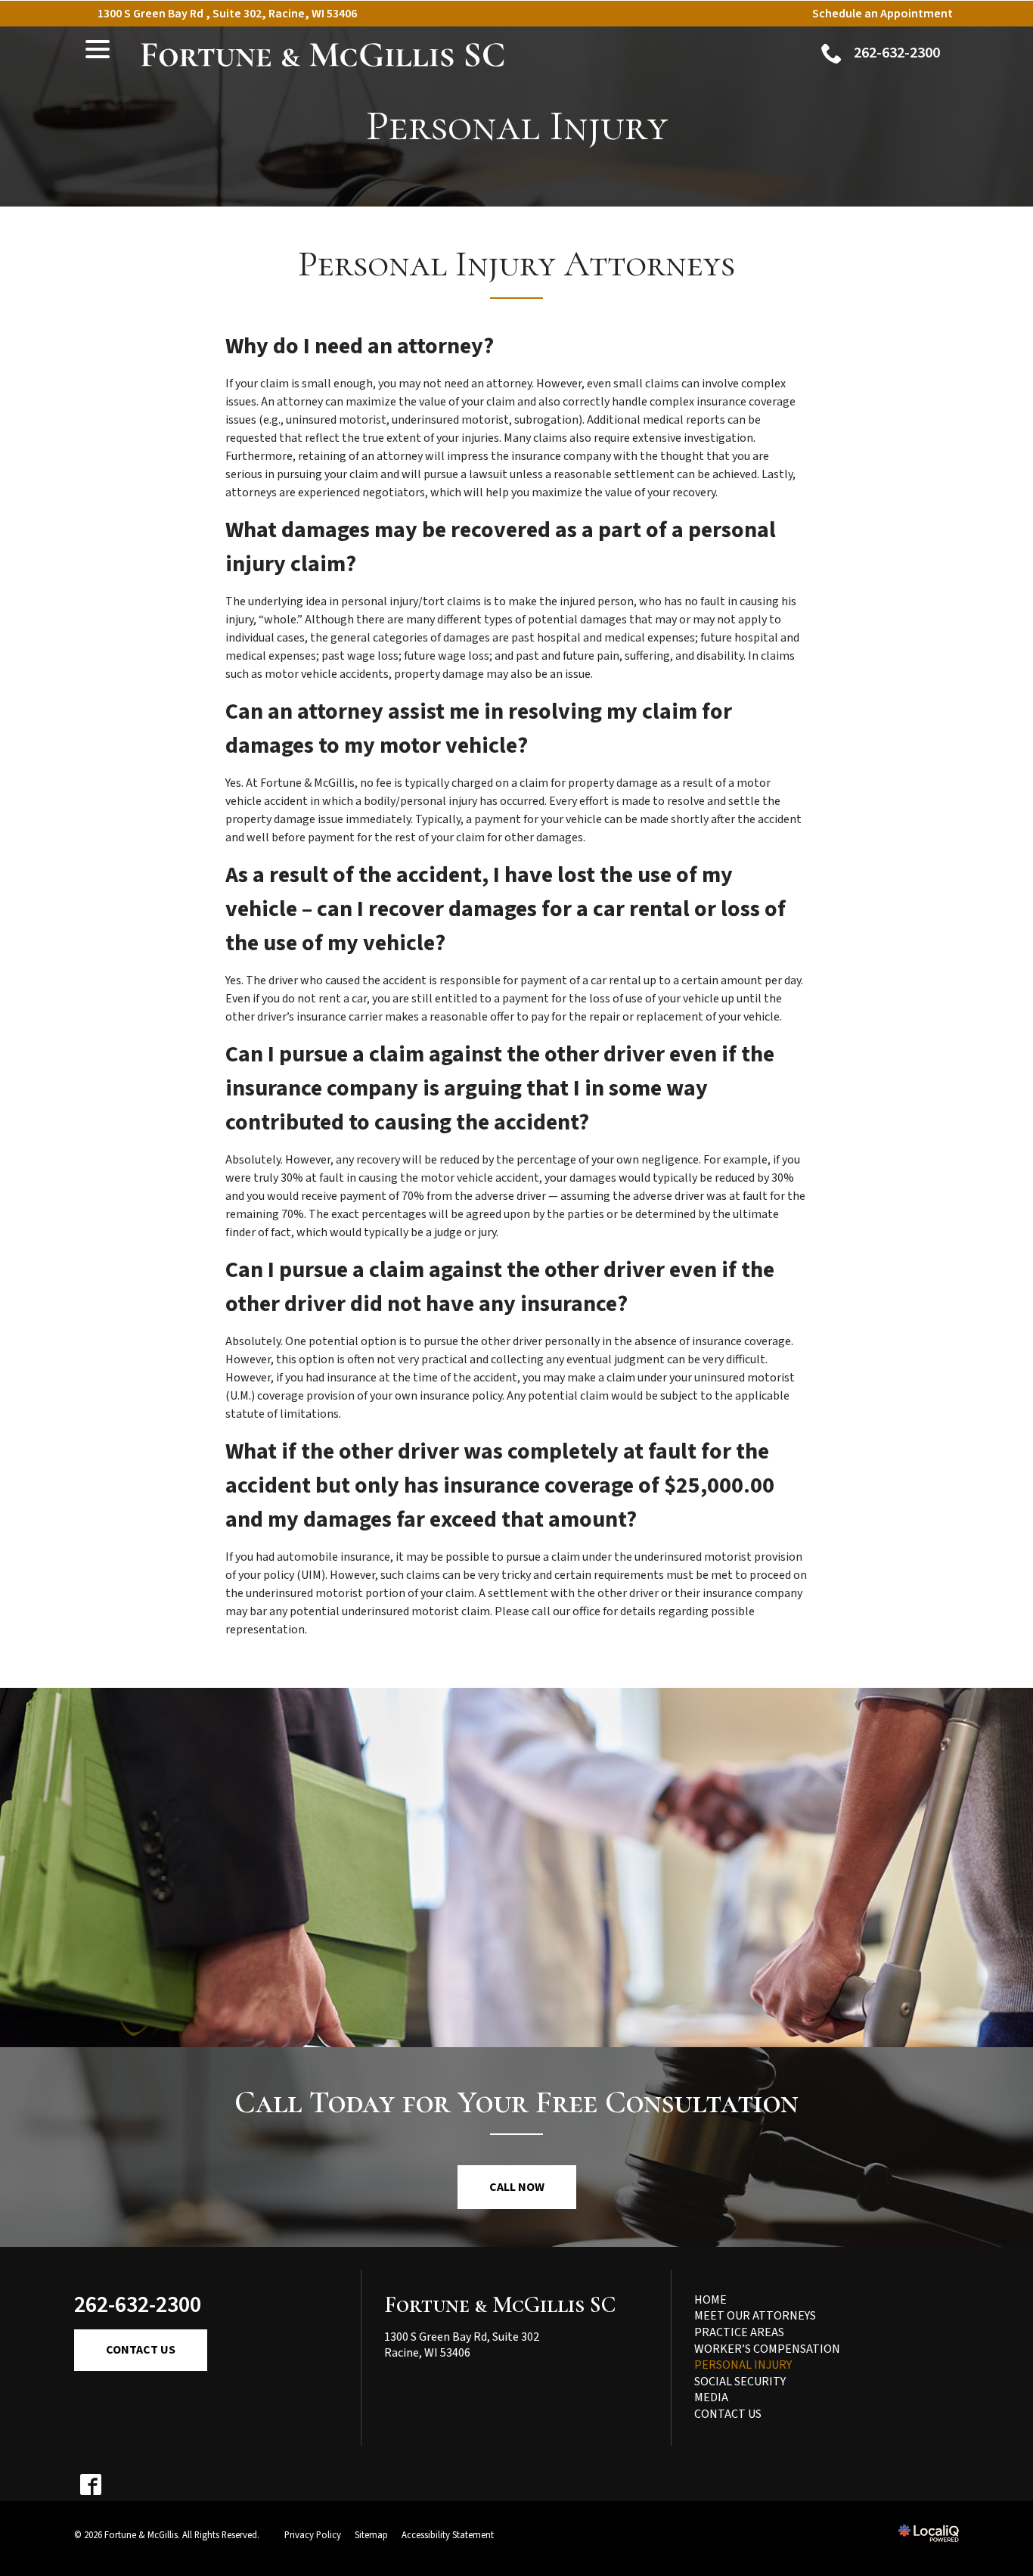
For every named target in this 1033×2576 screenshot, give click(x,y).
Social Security (740, 2382)
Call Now (517, 2187)
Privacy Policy (313, 2535)
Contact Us (141, 2350)
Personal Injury (517, 126)
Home (710, 2300)
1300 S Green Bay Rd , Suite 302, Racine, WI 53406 (227, 14)
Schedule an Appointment (883, 14)
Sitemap (371, 2535)
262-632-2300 (138, 2305)
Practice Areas (739, 2332)
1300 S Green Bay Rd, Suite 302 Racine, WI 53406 (462, 2345)
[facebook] (90, 2485)
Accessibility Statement (448, 2535)
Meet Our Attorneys (755, 2316)
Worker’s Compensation (767, 2349)
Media (711, 2397)
